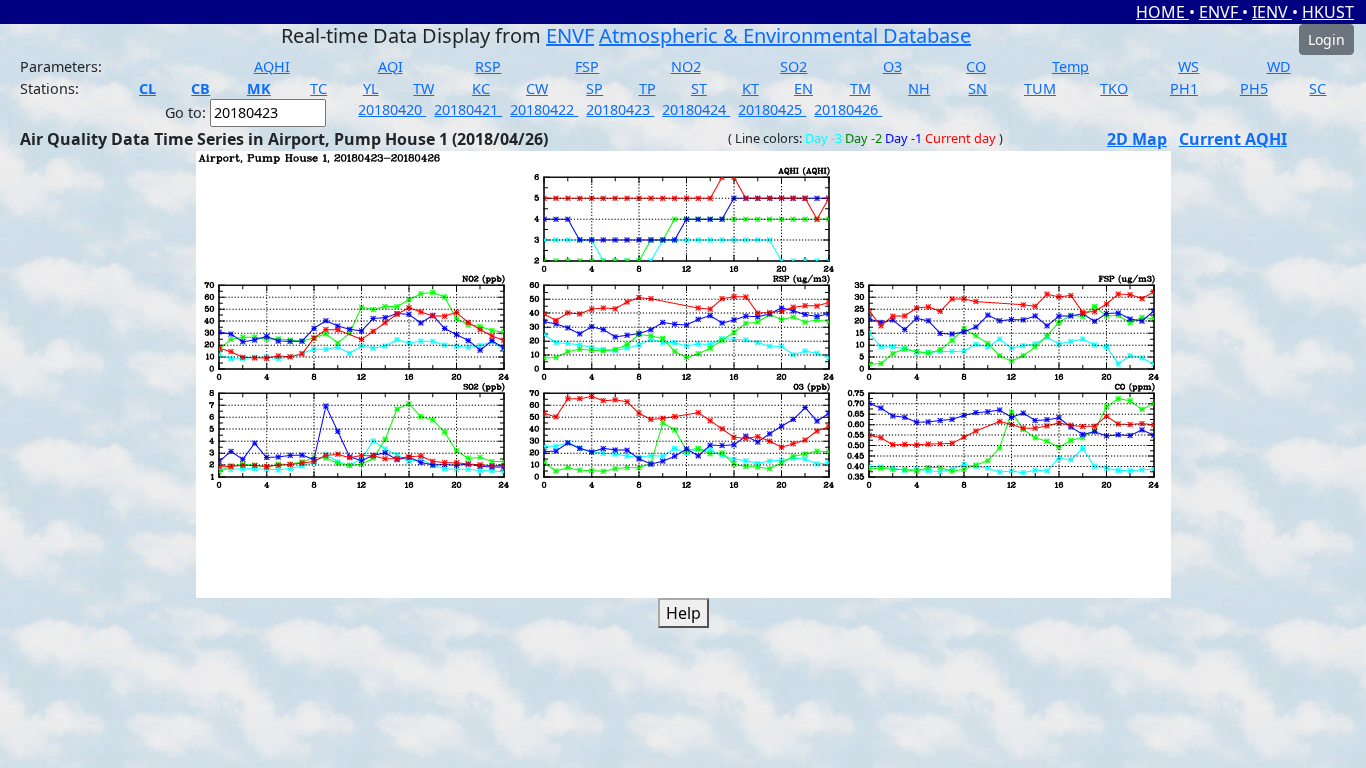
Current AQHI (1233, 139)
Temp (1070, 66)
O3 (892, 66)
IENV (1272, 12)
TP (647, 88)
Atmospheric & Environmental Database (785, 35)
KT (750, 88)
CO (976, 66)
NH (919, 88)
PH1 (1184, 88)
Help (683, 613)
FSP (587, 66)
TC (318, 88)
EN (803, 88)
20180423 (620, 109)
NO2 (686, 66)
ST (699, 88)
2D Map (1137, 139)
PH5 (1254, 88)
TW (423, 88)
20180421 (468, 109)
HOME (1162, 12)
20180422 (544, 109)
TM (860, 88)
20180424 (696, 109)
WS (1188, 66)
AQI (390, 66)
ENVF (1220, 12)
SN (977, 88)
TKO (1114, 88)
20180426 (848, 109)
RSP (488, 66)
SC (1317, 88)
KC (481, 88)
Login (1326, 39)
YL (371, 88)
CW (537, 88)
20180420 (392, 109)
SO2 (793, 66)
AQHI (272, 66)
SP (594, 88)
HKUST (1328, 12)
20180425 (772, 109)
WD (1279, 66)
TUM (1040, 88)
